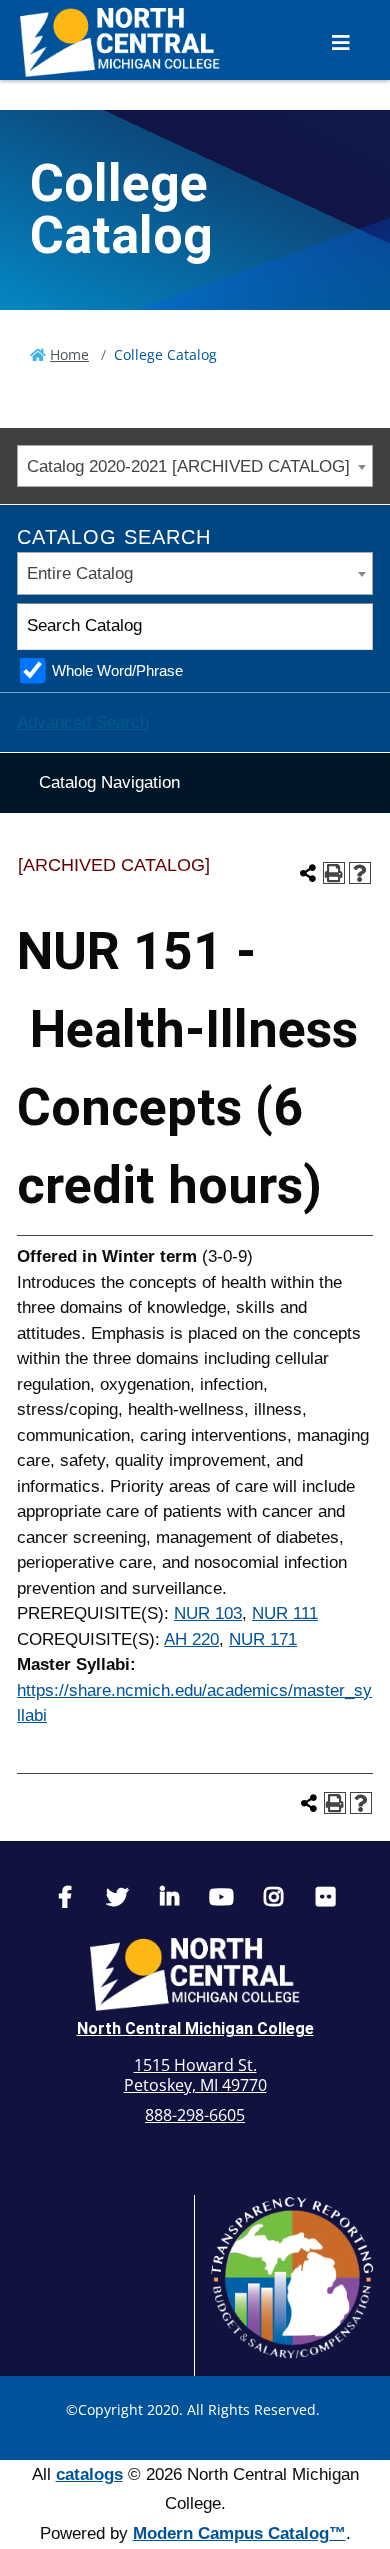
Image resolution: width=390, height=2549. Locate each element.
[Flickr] (325, 1899)
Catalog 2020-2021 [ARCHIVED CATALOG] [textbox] (188, 466)
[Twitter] (117, 1899)
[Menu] (341, 42)
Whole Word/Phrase (117, 670)
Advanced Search (83, 722)
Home (69, 354)
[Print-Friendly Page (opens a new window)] (334, 873)
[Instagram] (273, 1899)
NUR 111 (285, 1613)
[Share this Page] (308, 873)
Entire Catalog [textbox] (80, 573)
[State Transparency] (292, 2277)
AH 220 (191, 1639)
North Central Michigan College (195, 2028)
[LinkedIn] (169, 1899)
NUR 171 (263, 1639)
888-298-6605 (195, 2115)
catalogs (89, 2474)
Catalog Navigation (109, 782)
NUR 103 (208, 1613)
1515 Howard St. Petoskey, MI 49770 (195, 2075)
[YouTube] (221, 1899)
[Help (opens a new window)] (360, 873)
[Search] (350, 626)
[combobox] (195, 466)
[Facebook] (65, 1899)
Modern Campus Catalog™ (239, 2533)
